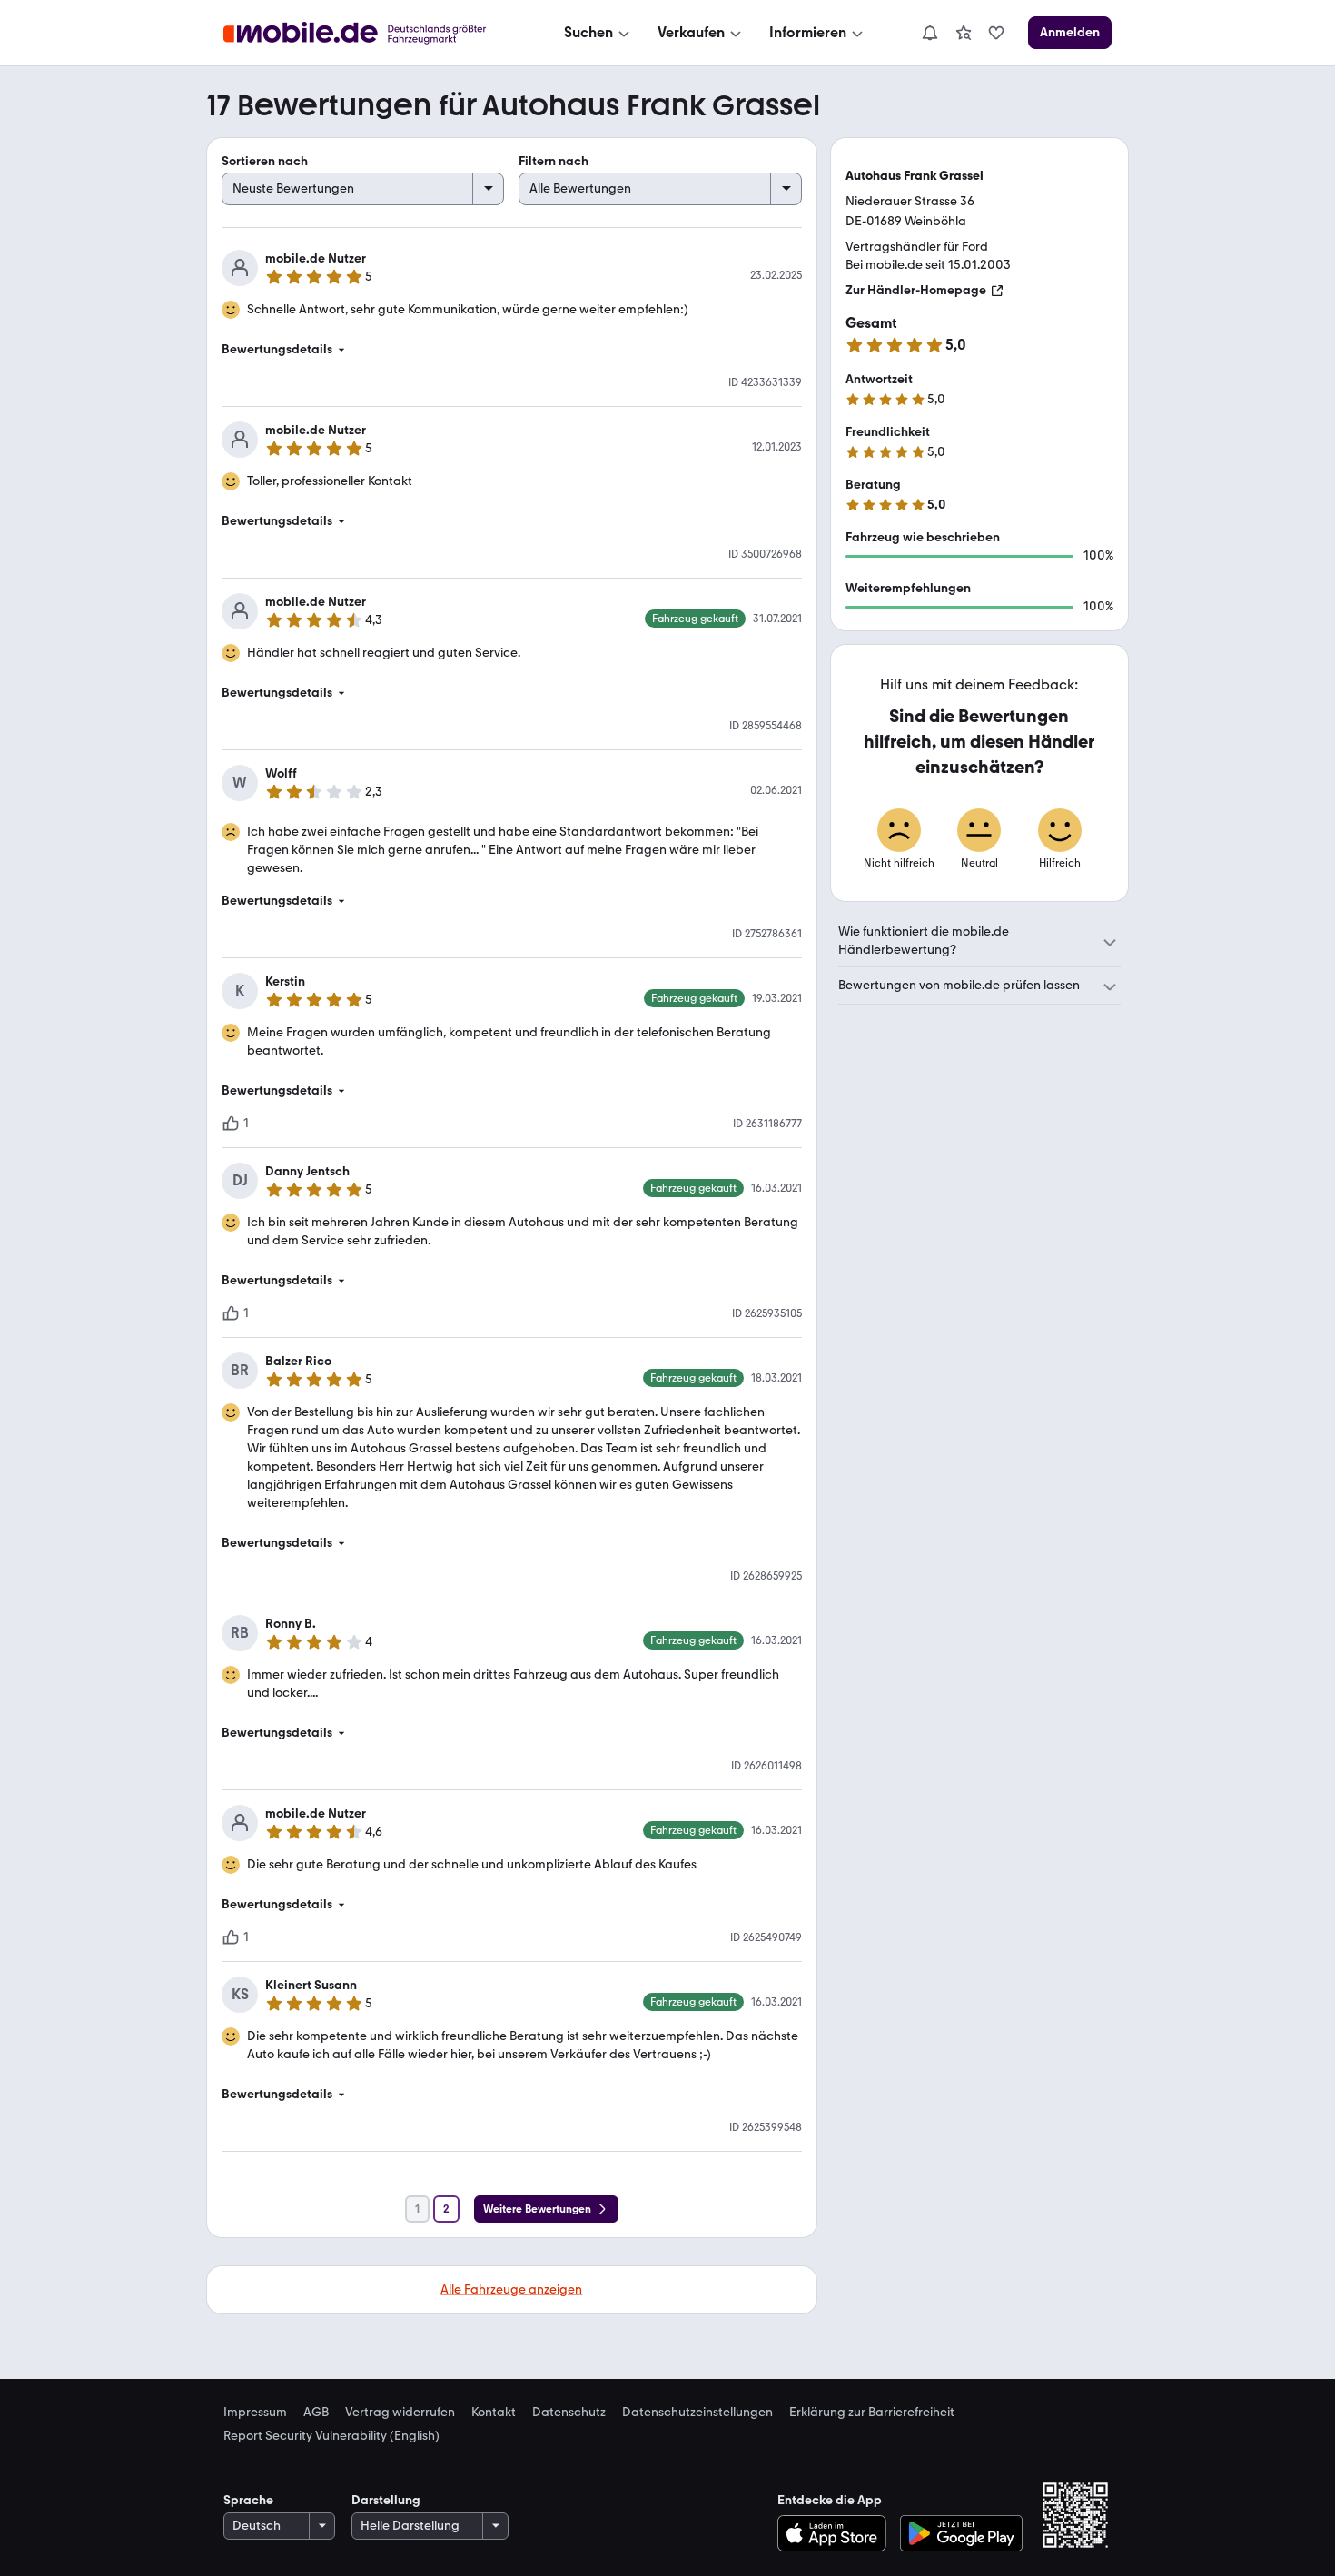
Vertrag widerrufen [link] (400, 2413)
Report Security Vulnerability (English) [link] (331, 2436)
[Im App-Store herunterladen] (836, 2533)
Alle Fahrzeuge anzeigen (511, 2289)
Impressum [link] (255, 2413)
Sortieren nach (265, 161)
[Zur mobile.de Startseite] (371, 33)
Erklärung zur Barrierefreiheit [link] (872, 2413)
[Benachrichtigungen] (929, 33)
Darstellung (386, 2500)
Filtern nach (554, 161)
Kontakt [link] (494, 2413)
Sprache (248, 2500)
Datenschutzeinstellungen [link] (697, 2413)
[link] (964, 33)
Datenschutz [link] (569, 2413)
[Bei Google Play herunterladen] (961, 2533)
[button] (512, 350)
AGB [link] (316, 2413)
